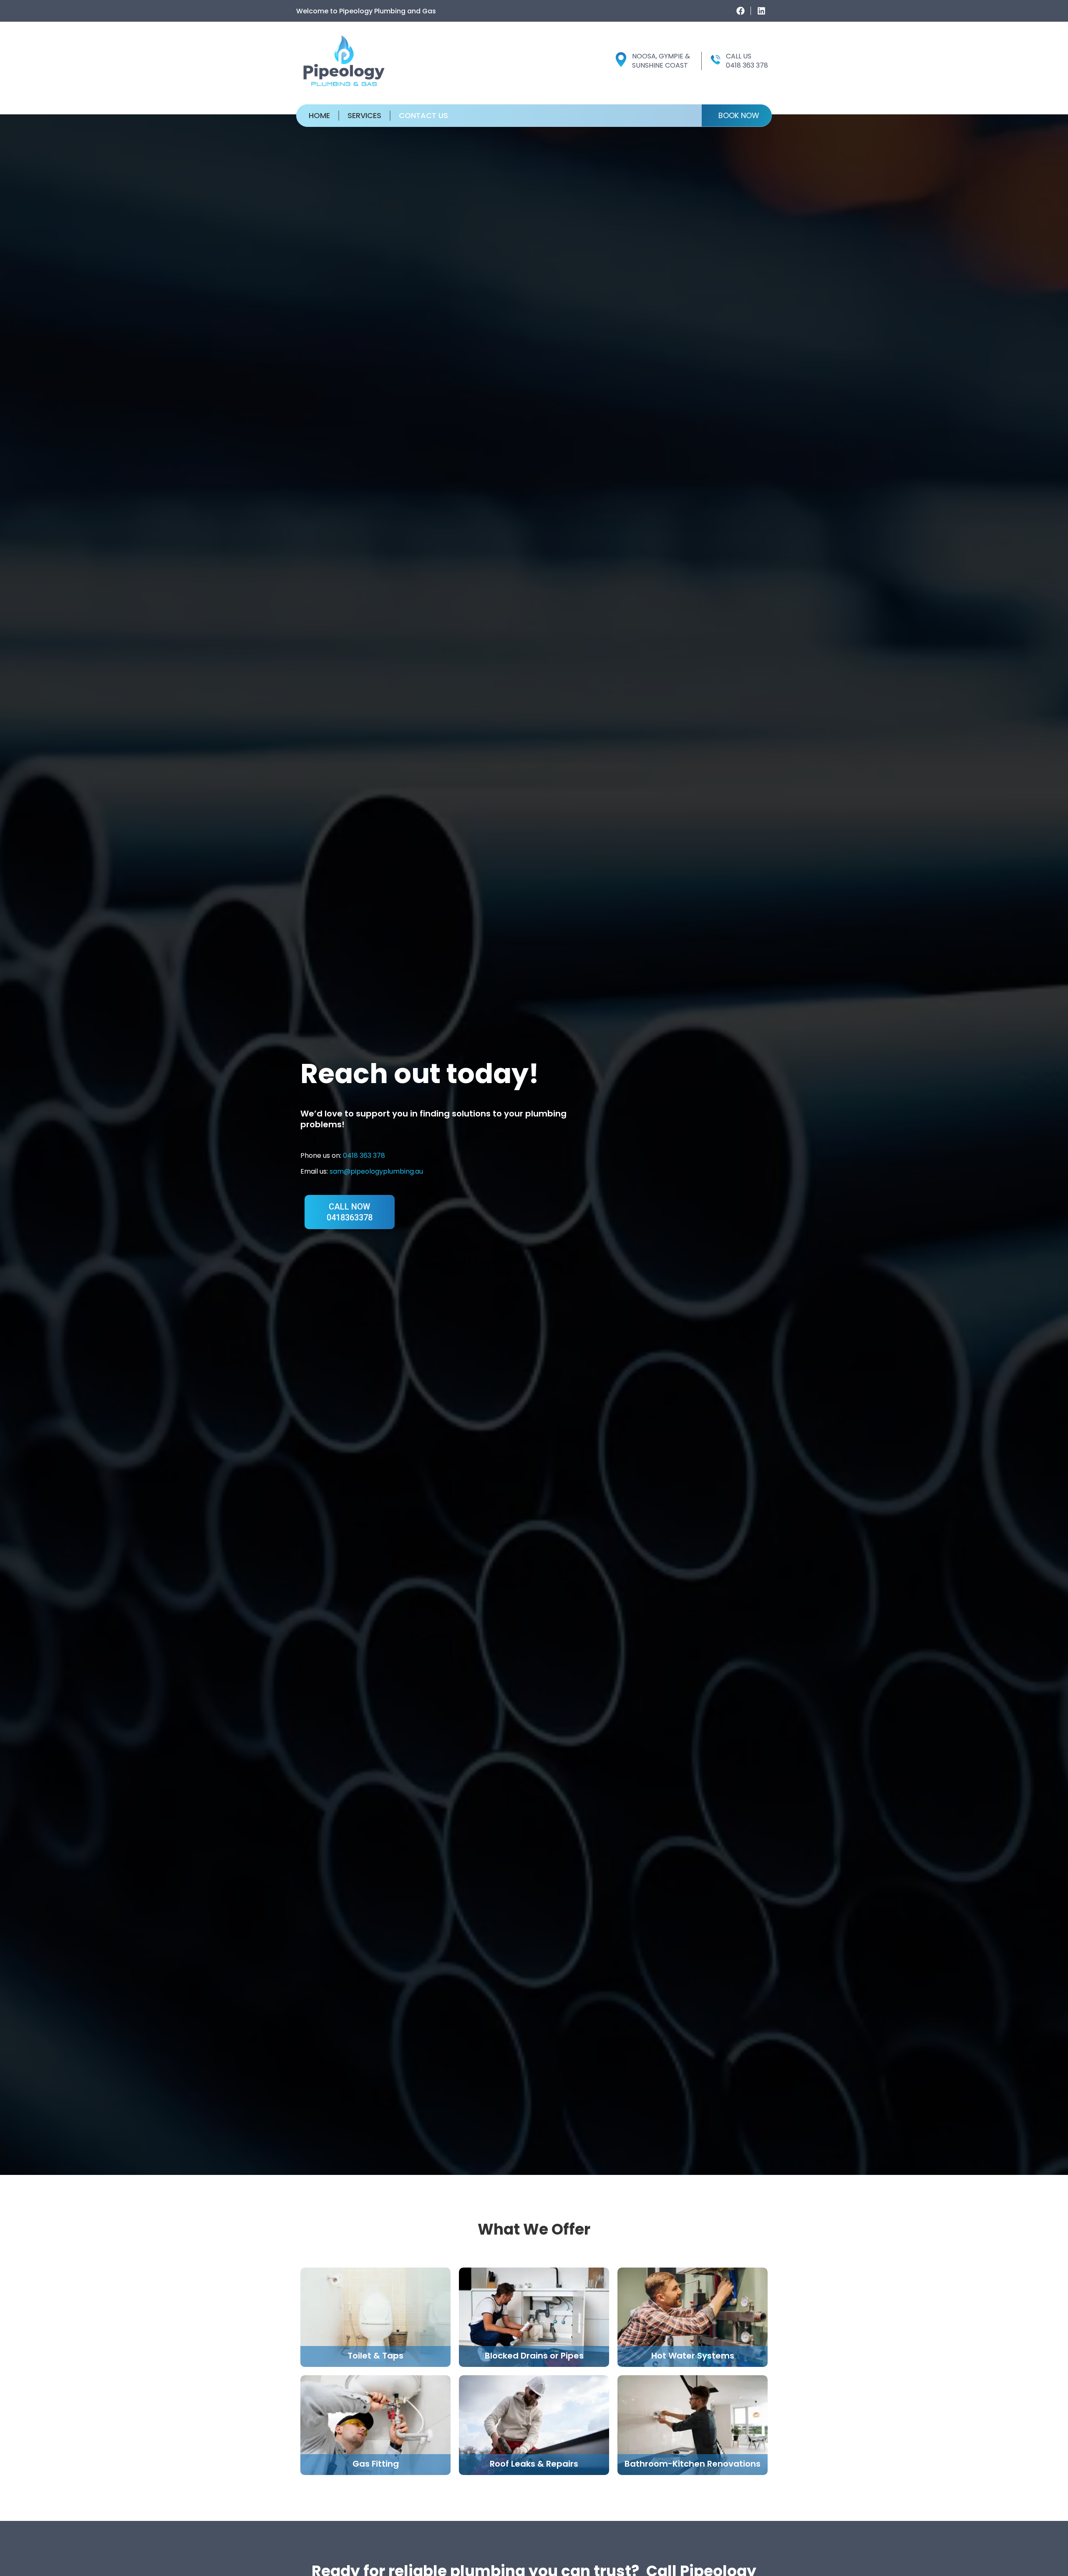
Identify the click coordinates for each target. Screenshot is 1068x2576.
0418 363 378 (364, 1155)
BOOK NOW (739, 115)
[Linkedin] (761, 11)
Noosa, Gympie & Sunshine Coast (661, 61)
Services (364, 116)
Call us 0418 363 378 (747, 61)
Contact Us (423, 116)
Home (319, 116)
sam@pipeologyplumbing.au (376, 1171)
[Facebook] (741, 11)
